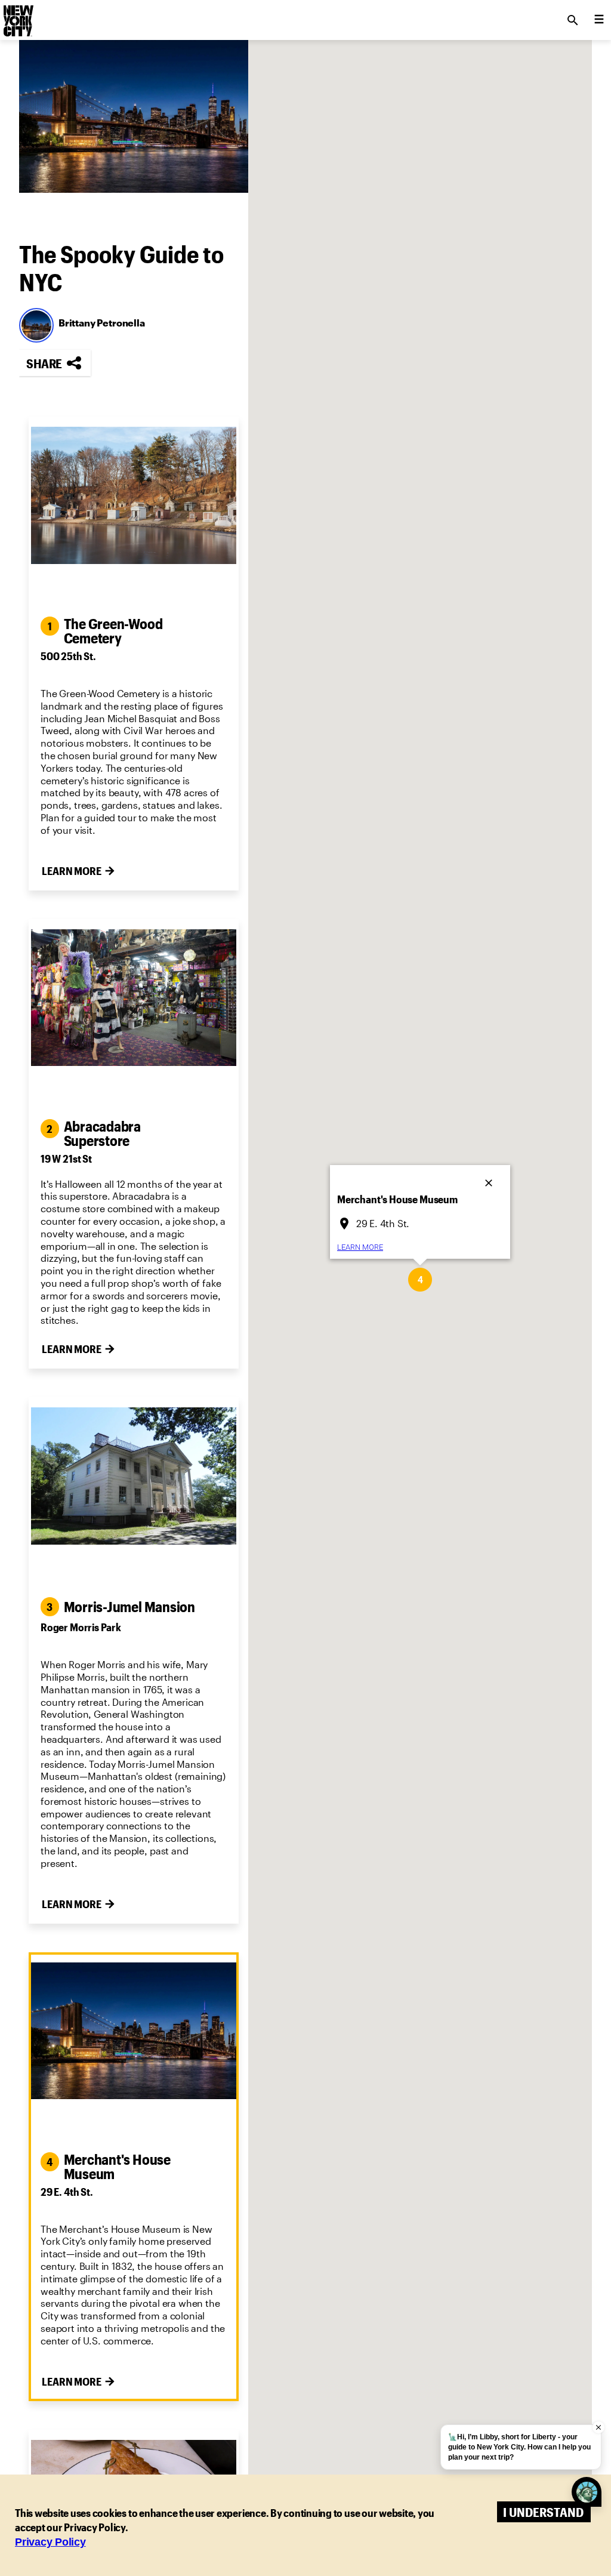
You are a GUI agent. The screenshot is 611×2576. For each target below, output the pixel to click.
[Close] (490, 1179)
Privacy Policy (50, 2542)
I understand (543, 2512)
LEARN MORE (360, 1247)
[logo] (17, 17)
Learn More (72, 871)
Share (44, 363)
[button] (420, 1280)
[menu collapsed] (599, 20)
